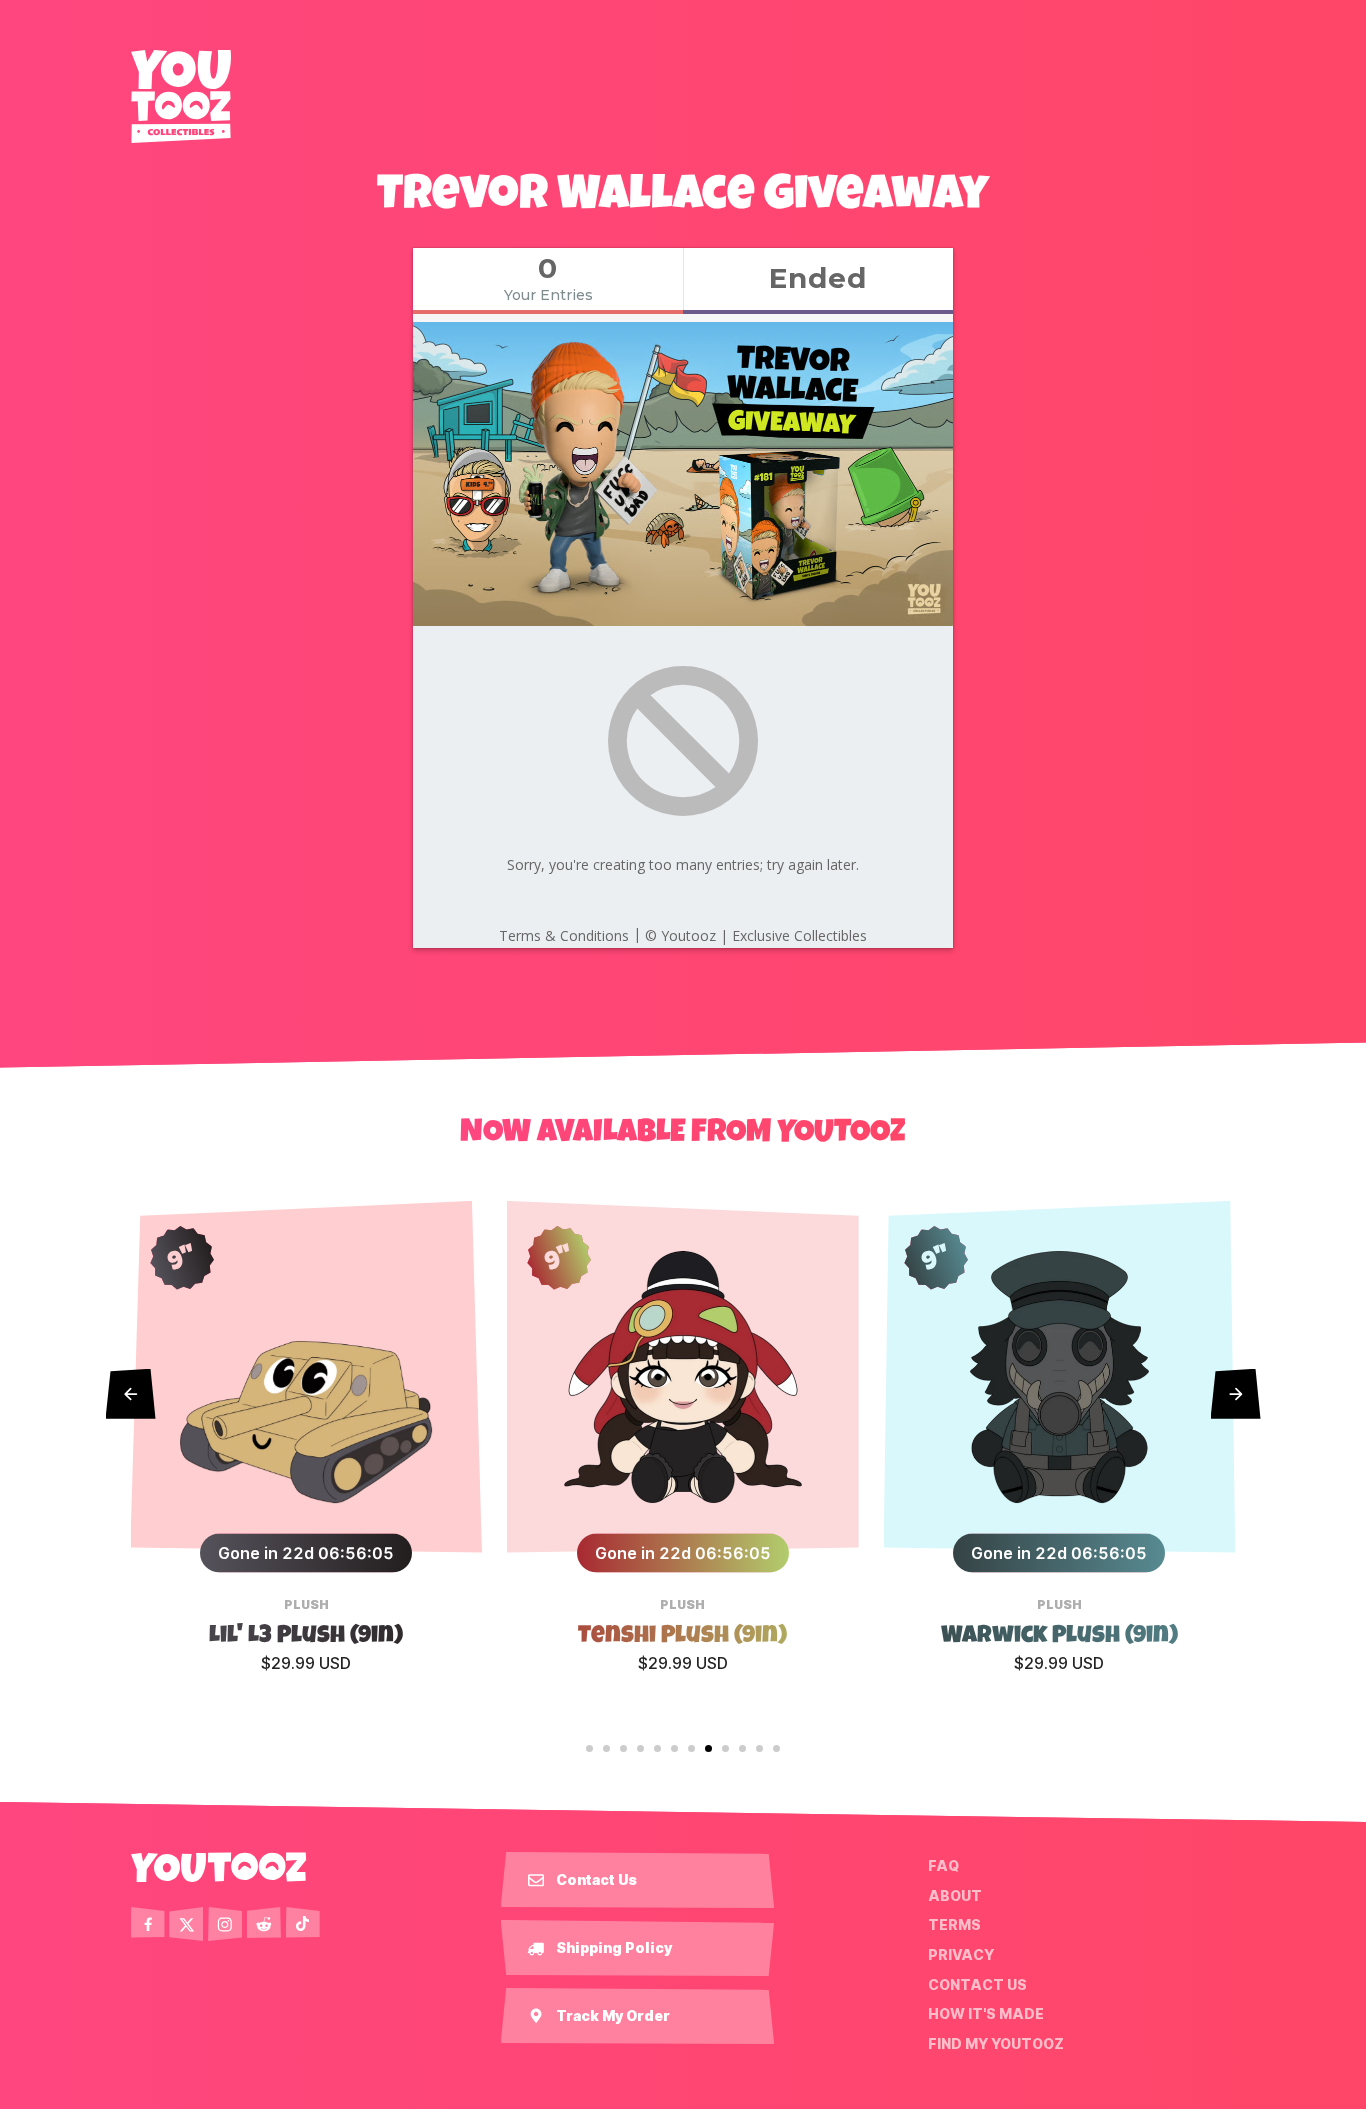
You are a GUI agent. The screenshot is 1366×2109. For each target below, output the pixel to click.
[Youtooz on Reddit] (264, 1924)
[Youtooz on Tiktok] (303, 1924)
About (955, 1896)
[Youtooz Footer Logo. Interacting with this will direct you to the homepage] (219, 1867)
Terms (954, 1925)
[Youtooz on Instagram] (225, 1924)
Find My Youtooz (996, 2044)
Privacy (961, 1955)
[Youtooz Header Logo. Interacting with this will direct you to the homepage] (181, 96)
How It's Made (986, 2014)
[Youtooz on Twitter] (186, 1924)
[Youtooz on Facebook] (148, 1924)
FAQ (943, 1866)
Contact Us (977, 1984)
